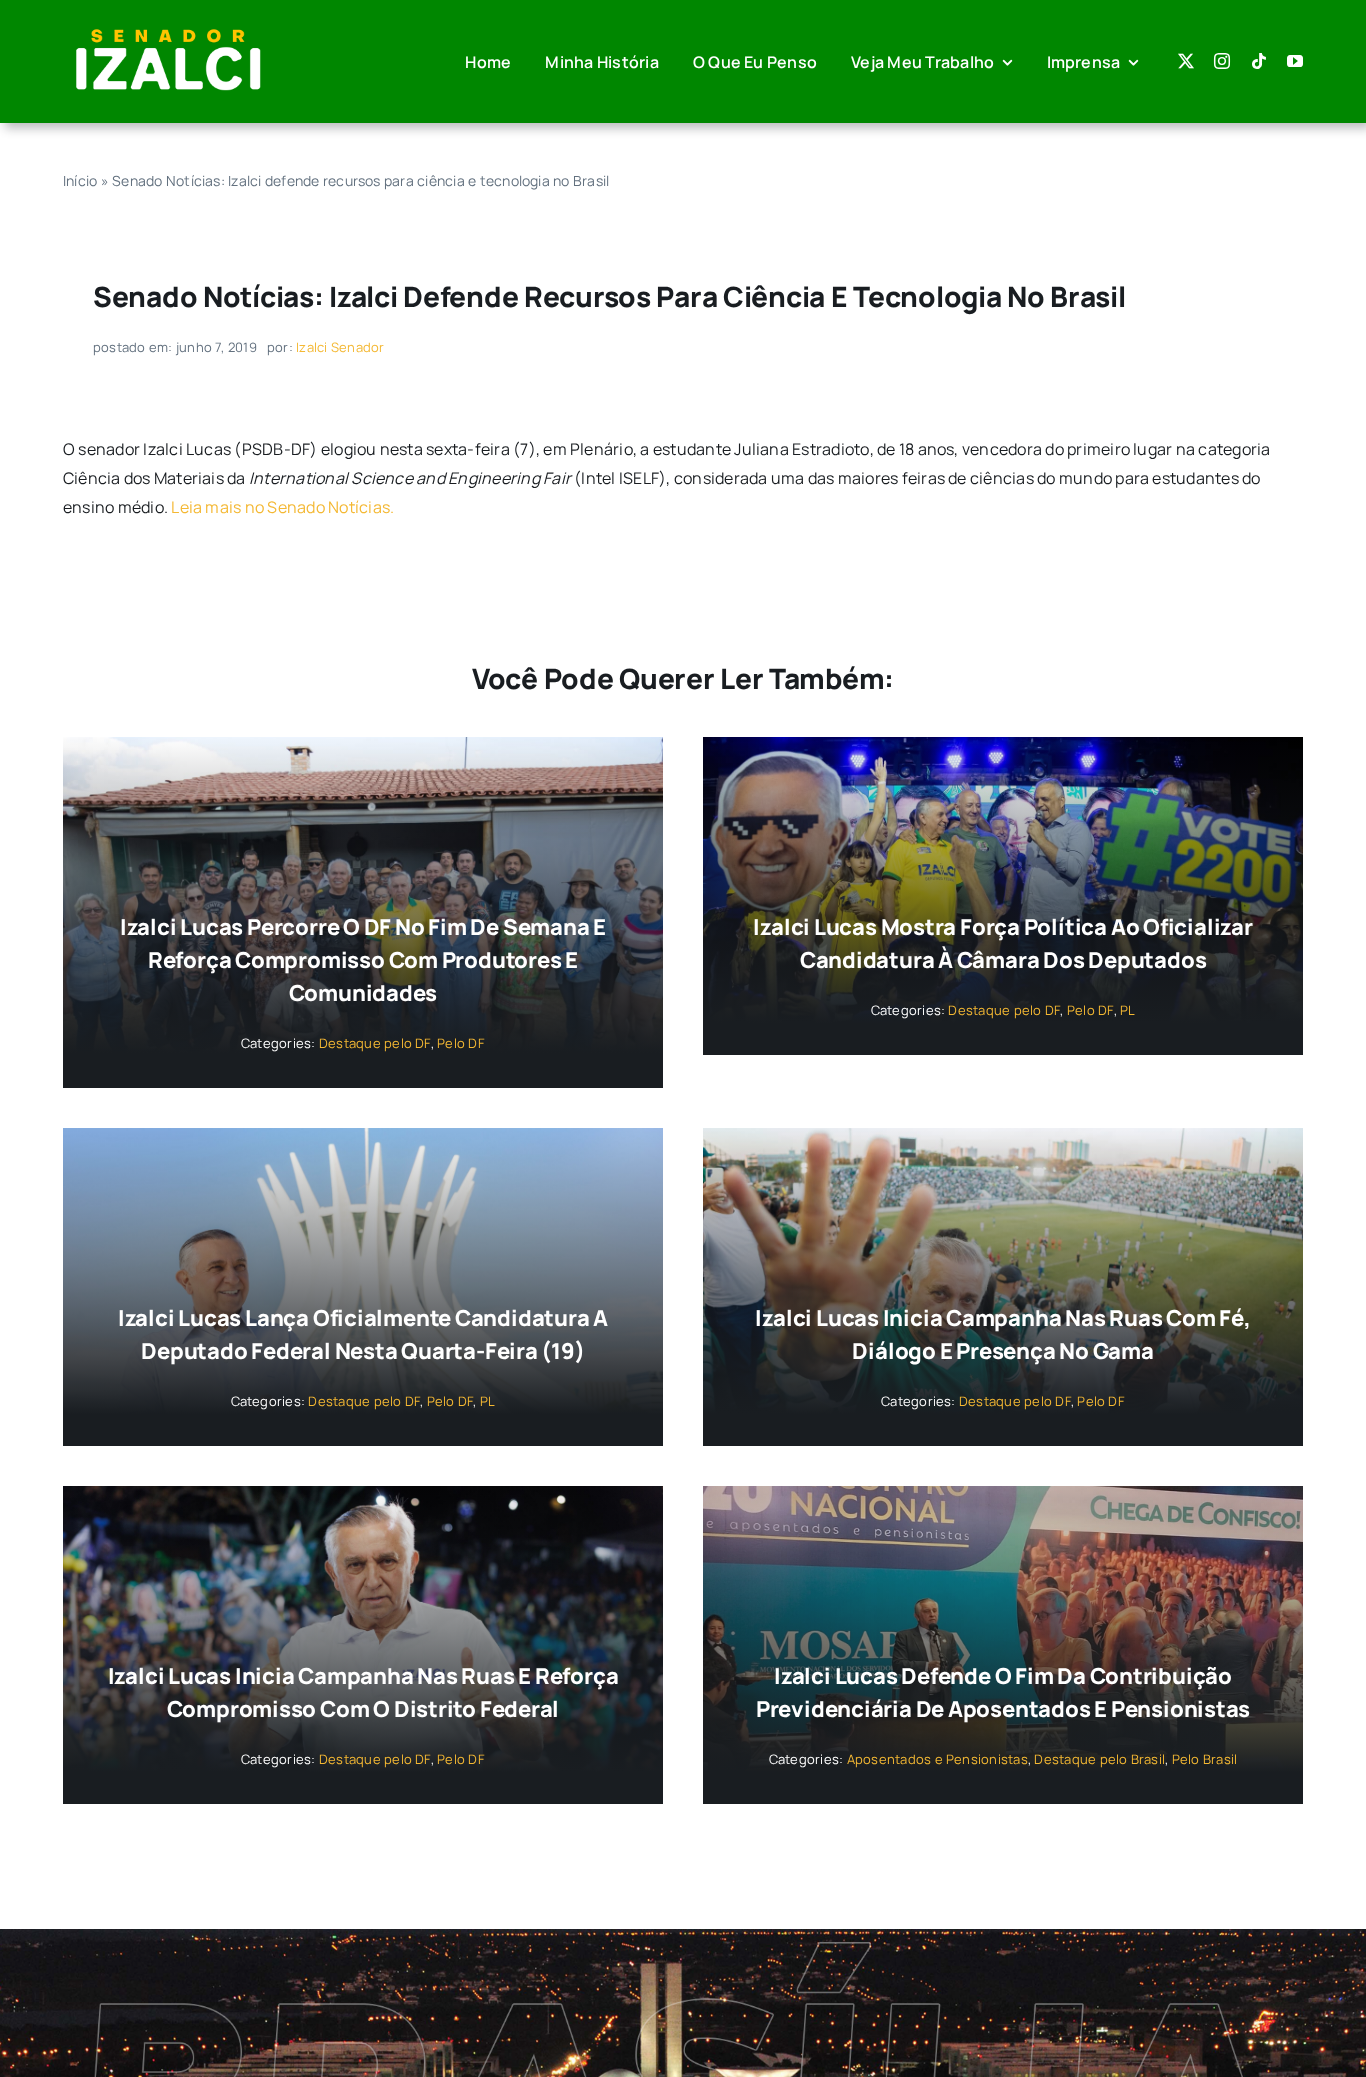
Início (80, 180)
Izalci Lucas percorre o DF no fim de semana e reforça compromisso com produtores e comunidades (363, 960)
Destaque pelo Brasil (1099, 1759)
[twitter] (1186, 61)
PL (1127, 1010)
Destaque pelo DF (375, 1043)
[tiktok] (1259, 61)
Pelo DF (461, 1043)
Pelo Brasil (1205, 1759)
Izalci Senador (340, 347)
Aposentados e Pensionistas (937, 1759)
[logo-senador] (168, 28)
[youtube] (1295, 61)
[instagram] (1222, 61)
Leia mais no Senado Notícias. (282, 507)
